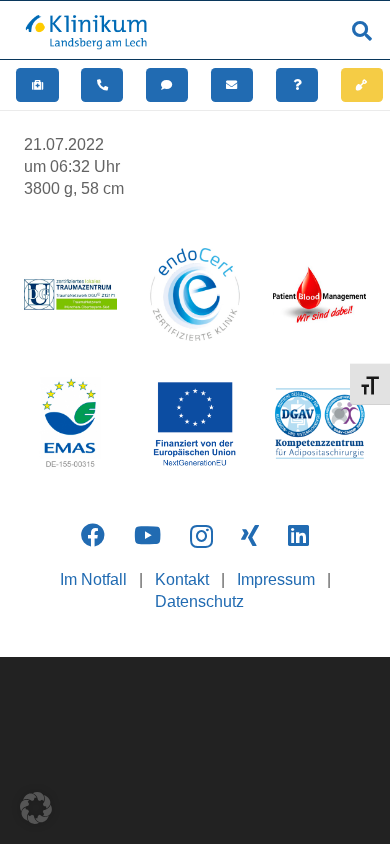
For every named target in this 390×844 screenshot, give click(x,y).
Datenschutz (199, 601)
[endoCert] (195, 294)
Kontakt (182, 579)
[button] (362, 31)
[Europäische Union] (195, 424)
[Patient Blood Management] (319, 294)
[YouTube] (147, 535)
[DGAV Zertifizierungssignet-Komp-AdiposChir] (319, 423)
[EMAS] (70, 423)
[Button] (37, 85)
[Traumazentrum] (70, 294)
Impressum (276, 579)
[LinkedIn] (298, 535)
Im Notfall (93, 579)
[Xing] (250, 535)
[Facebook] (93, 535)
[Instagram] (201, 536)
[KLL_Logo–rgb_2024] (92, 31)
